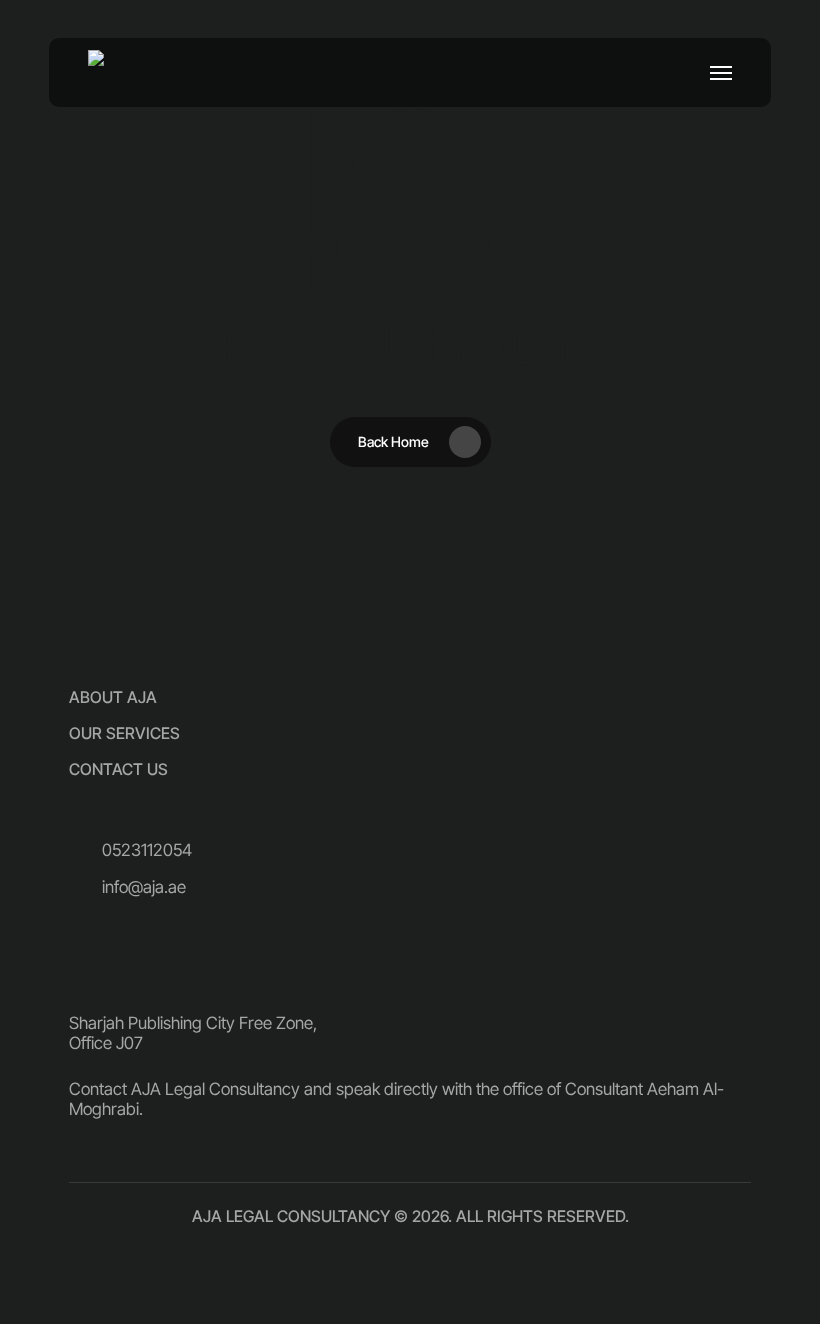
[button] (721, 73)
